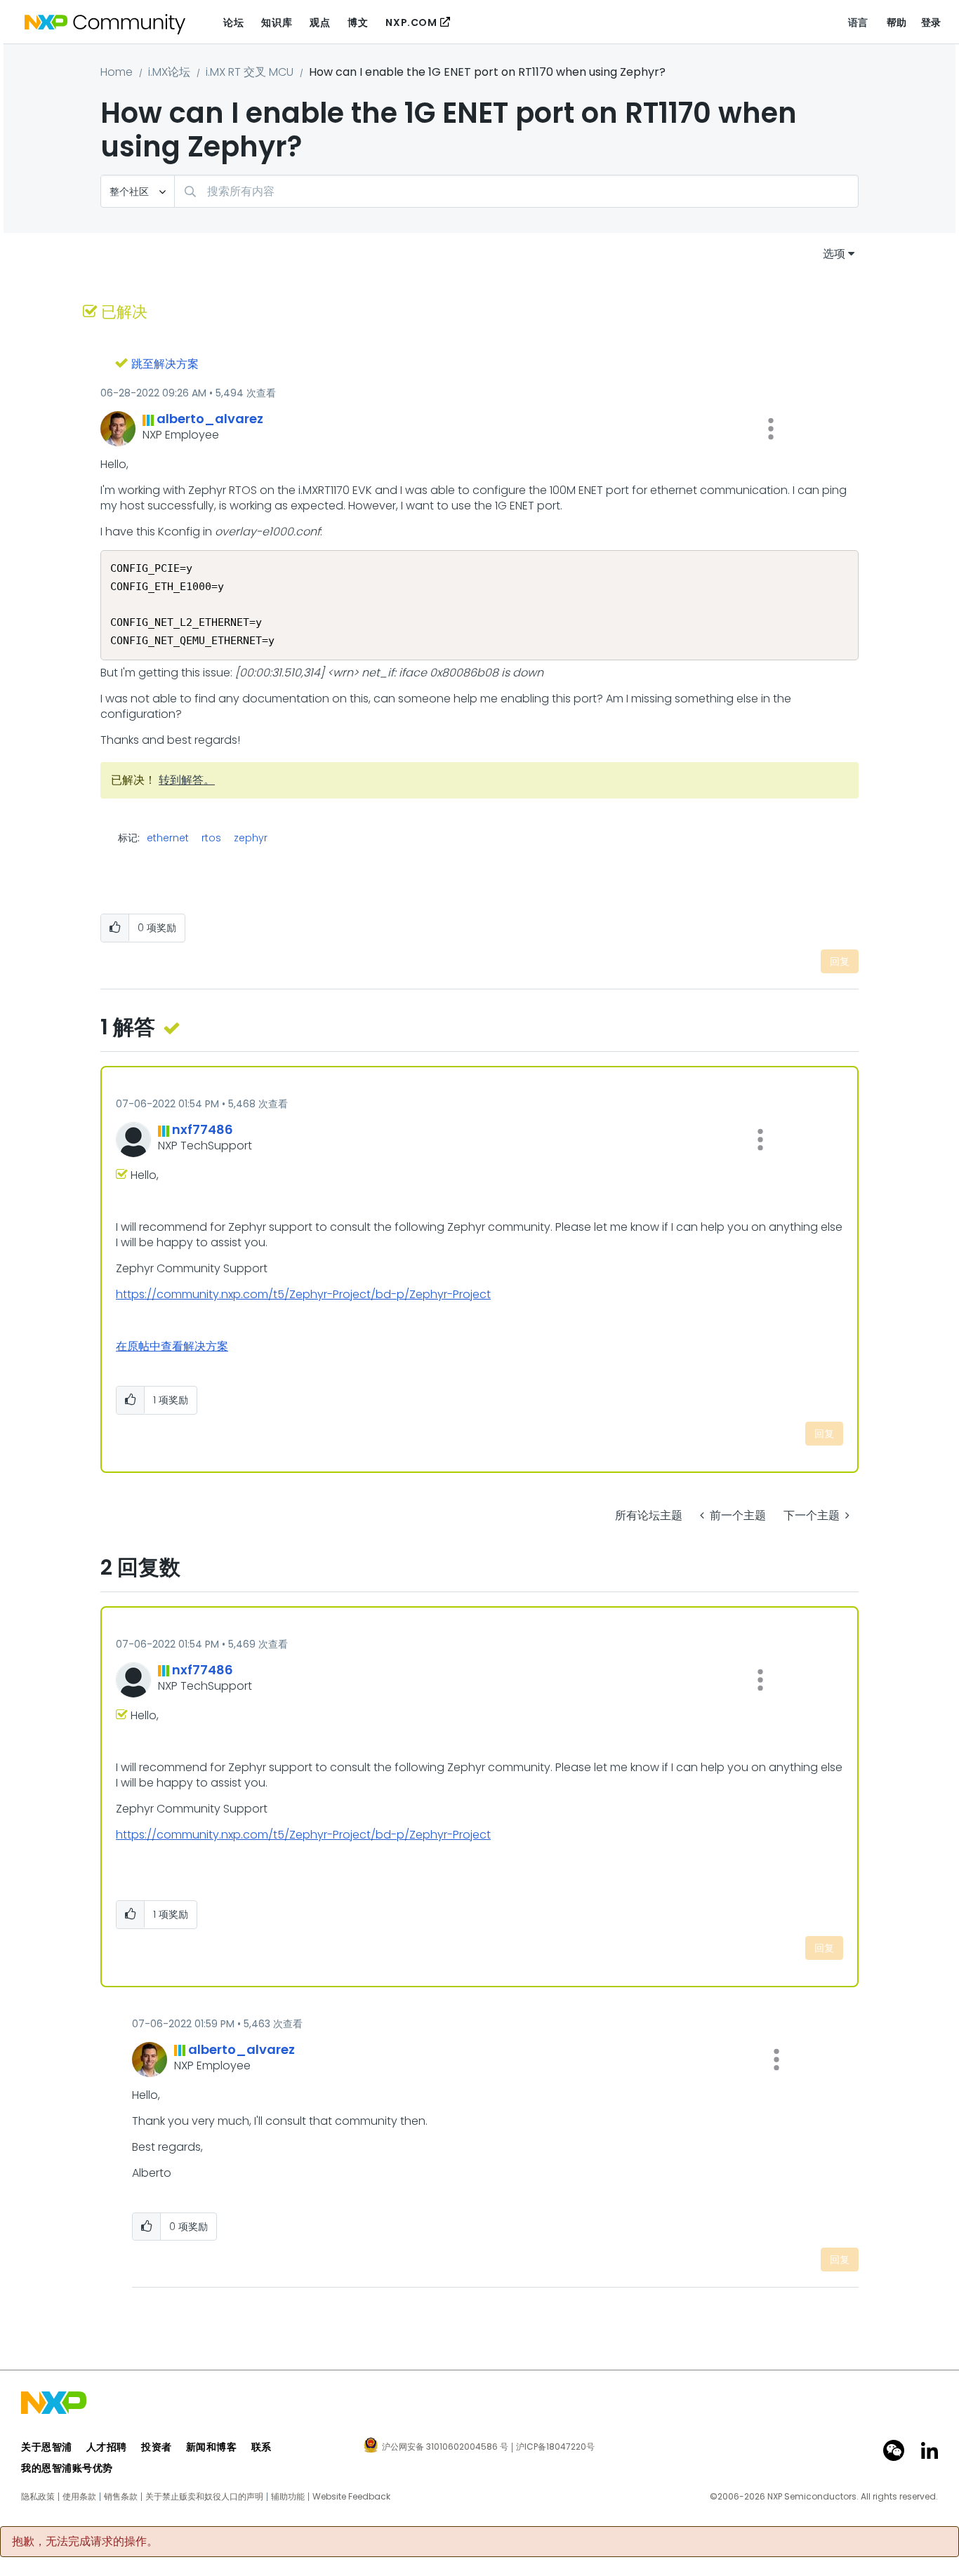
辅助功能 (288, 2497)
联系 (262, 2447)
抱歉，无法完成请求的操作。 (85, 2542)
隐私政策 (38, 2497)
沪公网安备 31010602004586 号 (445, 2448)
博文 (358, 22)
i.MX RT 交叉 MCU (250, 72)
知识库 (277, 22)
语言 (858, 22)
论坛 (233, 22)
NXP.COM (411, 22)
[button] (771, 429)
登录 (931, 22)
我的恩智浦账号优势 (67, 2468)
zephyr (251, 838)
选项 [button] (834, 254)
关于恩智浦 (47, 2447)
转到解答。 (187, 780)
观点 (320, 22)
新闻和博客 (212, 2447)
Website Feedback (351, 2497)
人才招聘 (107, 2447)
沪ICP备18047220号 (555, 2447)
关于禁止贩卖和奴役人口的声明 (204, 2497)
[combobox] (516, 191)
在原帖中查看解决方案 (172, 1346)
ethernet (168, 838)
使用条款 (79, 2497)
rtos (211, 838)
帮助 (897, 22)
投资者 (157, 2447)
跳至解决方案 (165, 364)
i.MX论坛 (169, 72)
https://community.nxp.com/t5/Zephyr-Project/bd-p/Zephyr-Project (303, 1294)
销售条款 (121, 2497)
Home (117, 72)
